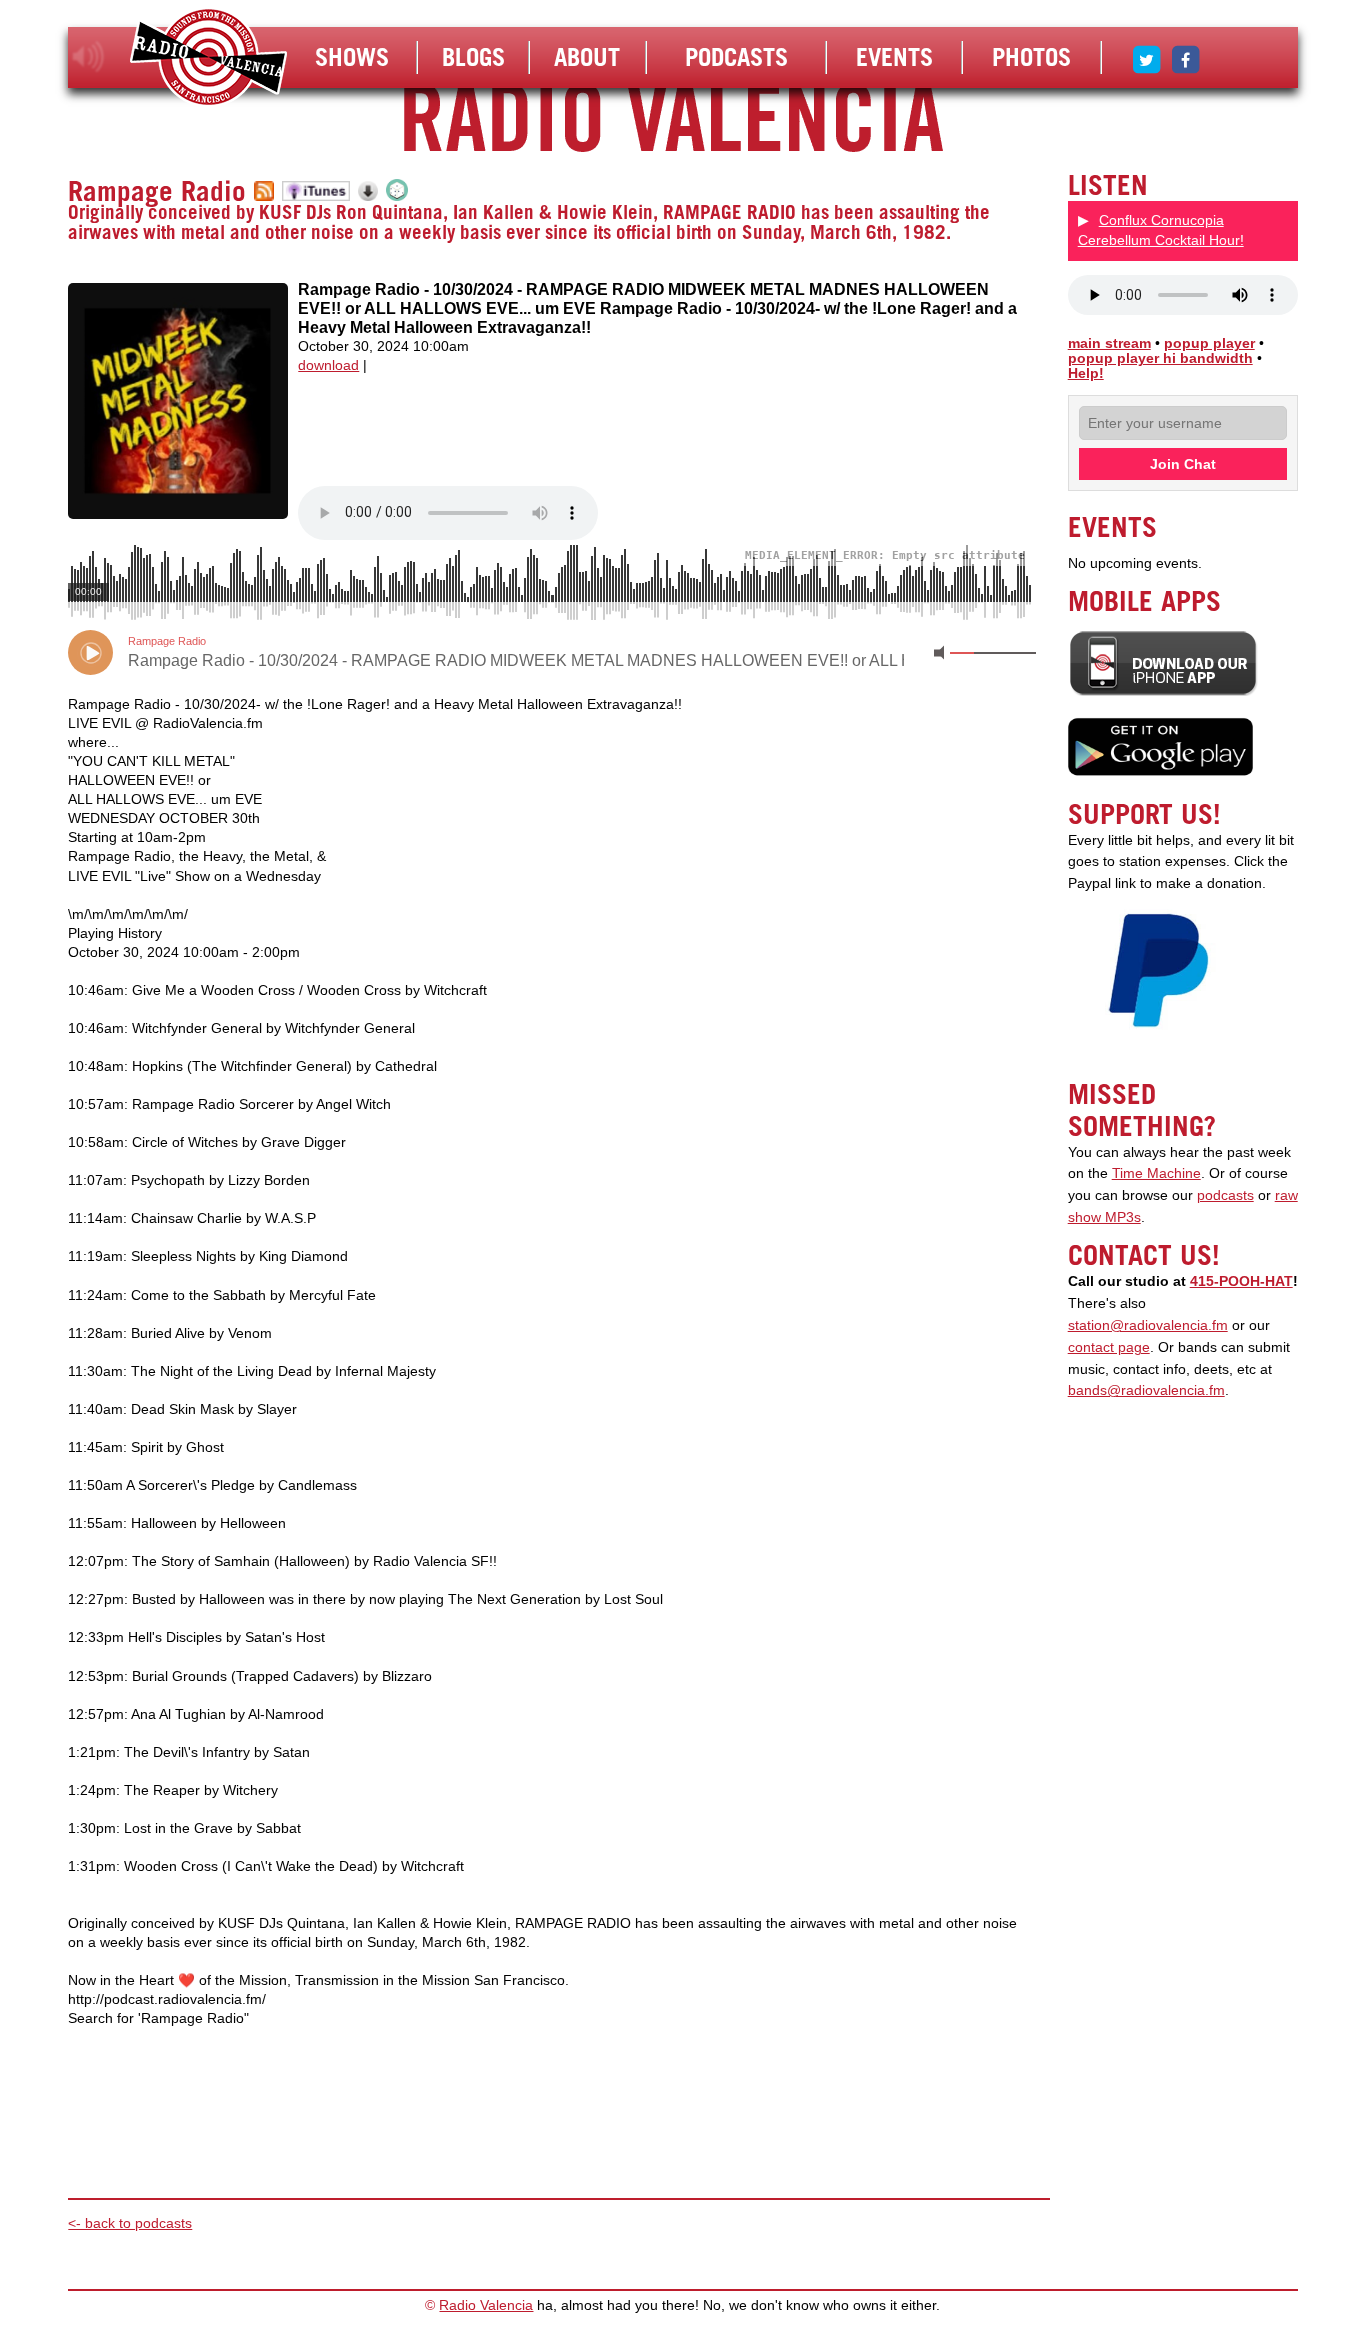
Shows (352, 57)
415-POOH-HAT (1241, 1281)
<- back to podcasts (130, 2223)
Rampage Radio (157, 191)
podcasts (1225, 1195)
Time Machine (1156, 1173)
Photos (1031, 57)
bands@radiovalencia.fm (1146, 1390)
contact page (1109, 1347)
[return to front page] (208, 59)
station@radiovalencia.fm (1148, 1325)
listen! (88, 57)
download (328, 365)
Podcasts (736, 57)
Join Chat (1183, 464)
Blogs (473, 57)
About (587, 57)
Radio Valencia (486, 2305)
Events (894, 57)
